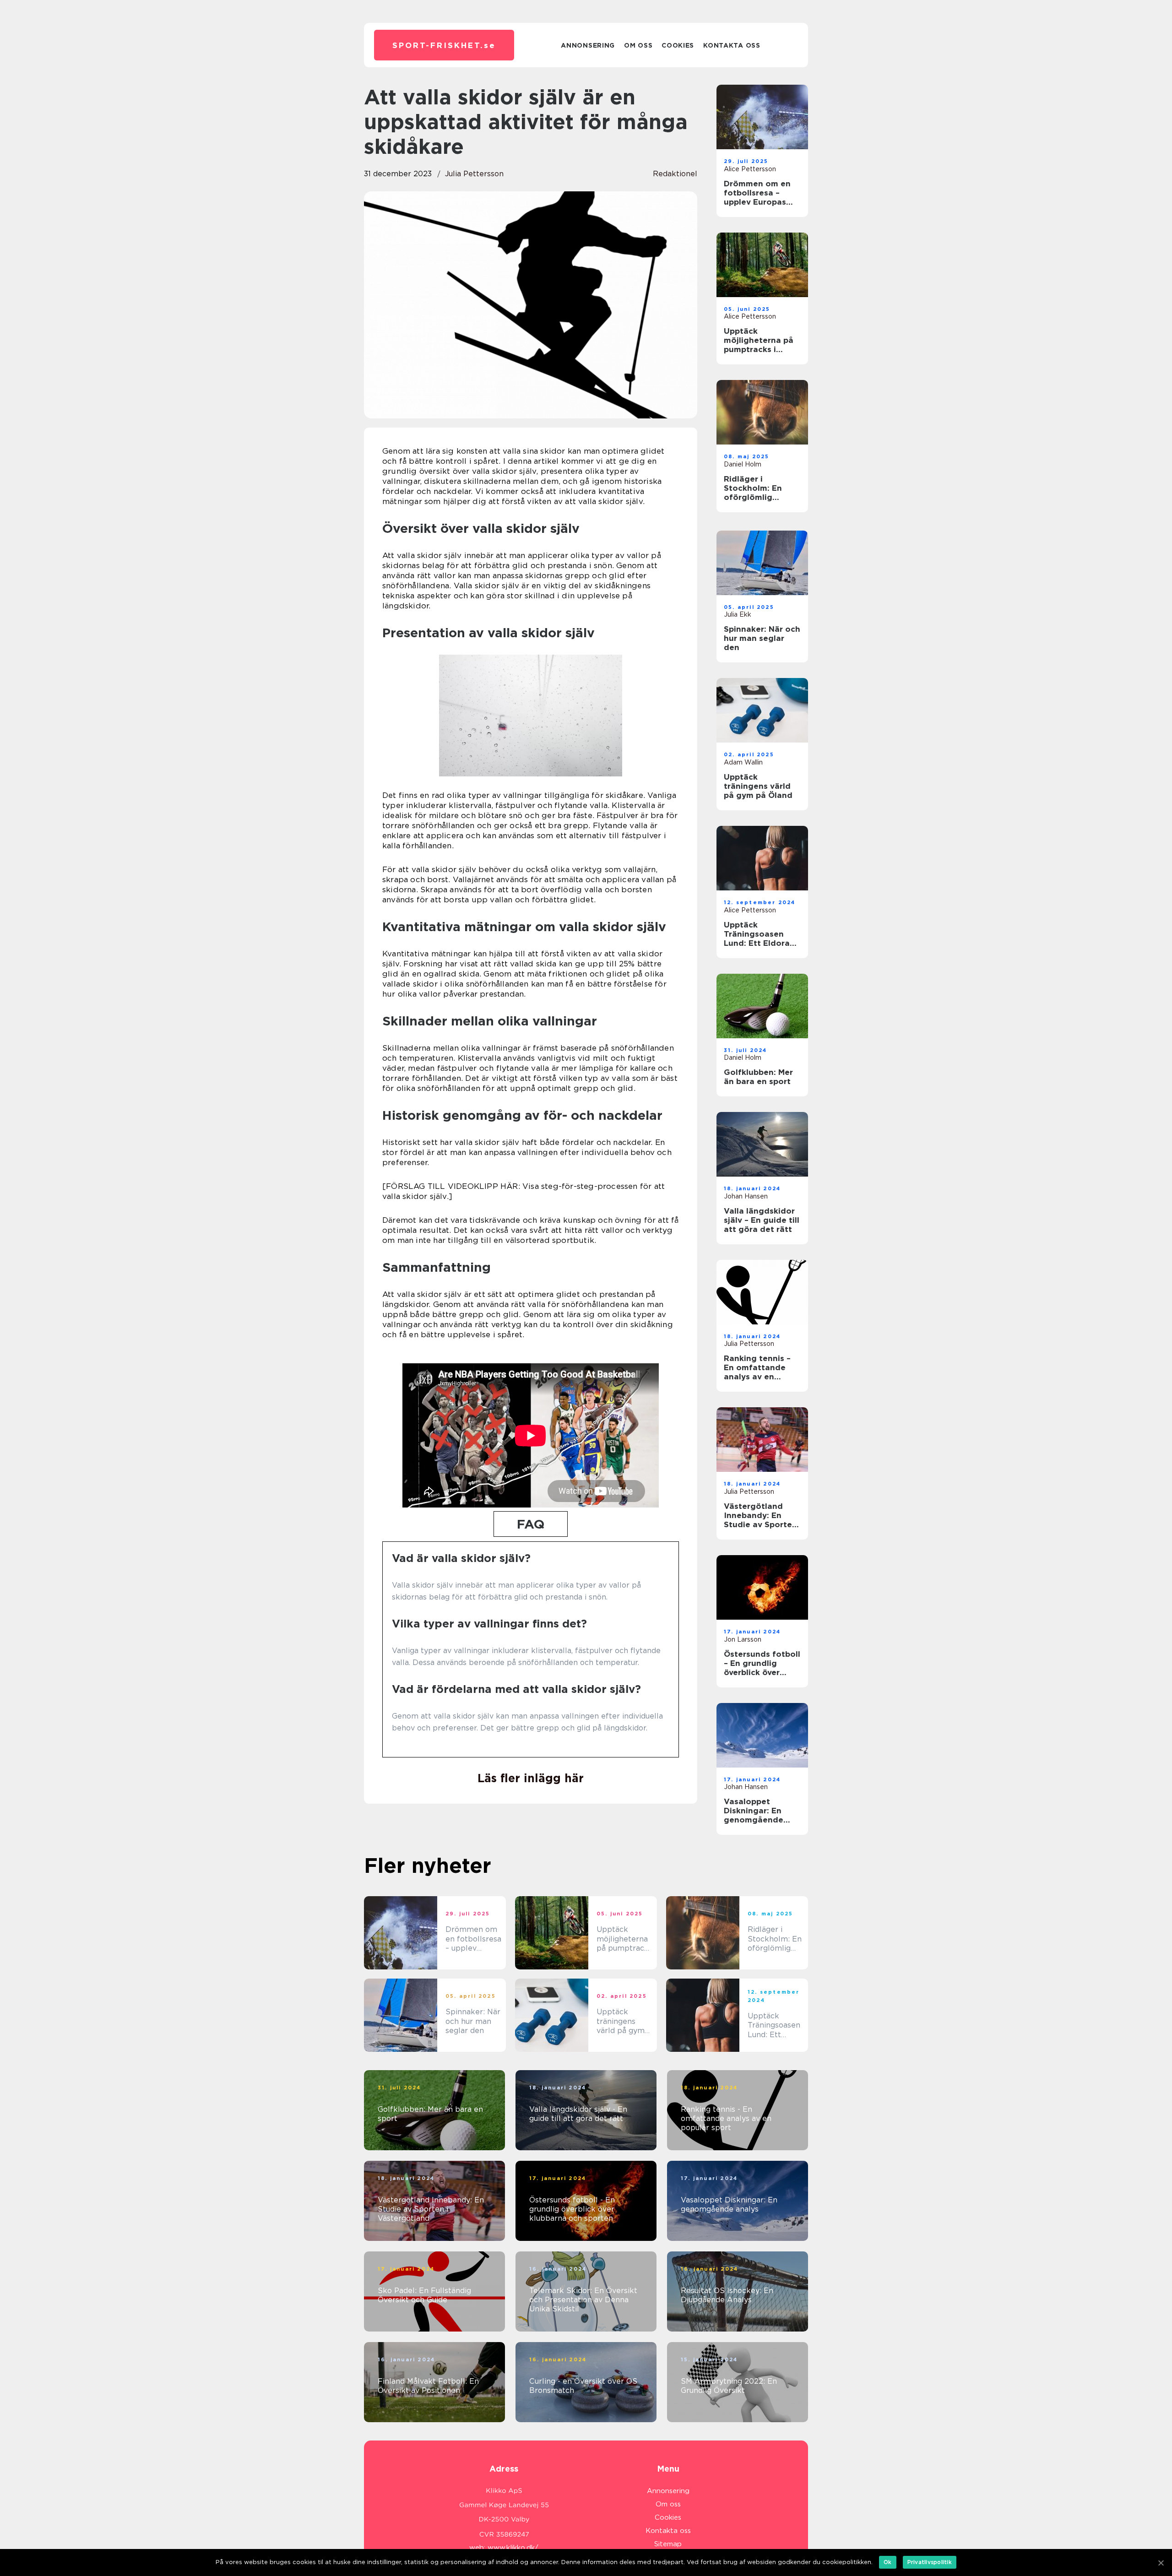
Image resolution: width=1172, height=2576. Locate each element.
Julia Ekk (738, 614)
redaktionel (675, 174)
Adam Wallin (743, 762)
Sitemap (668, 2544)
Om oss (638, 45)
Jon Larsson (743, 1639)
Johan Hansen (746, 1196)
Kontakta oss (732, 45)
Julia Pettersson (474, 174)
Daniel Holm (743, 464)
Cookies (678, 45)
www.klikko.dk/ (513, 2548)
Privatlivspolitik (930, 2562)
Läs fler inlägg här (531, 1778)
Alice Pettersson (750, 169)
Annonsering (588, 45)
